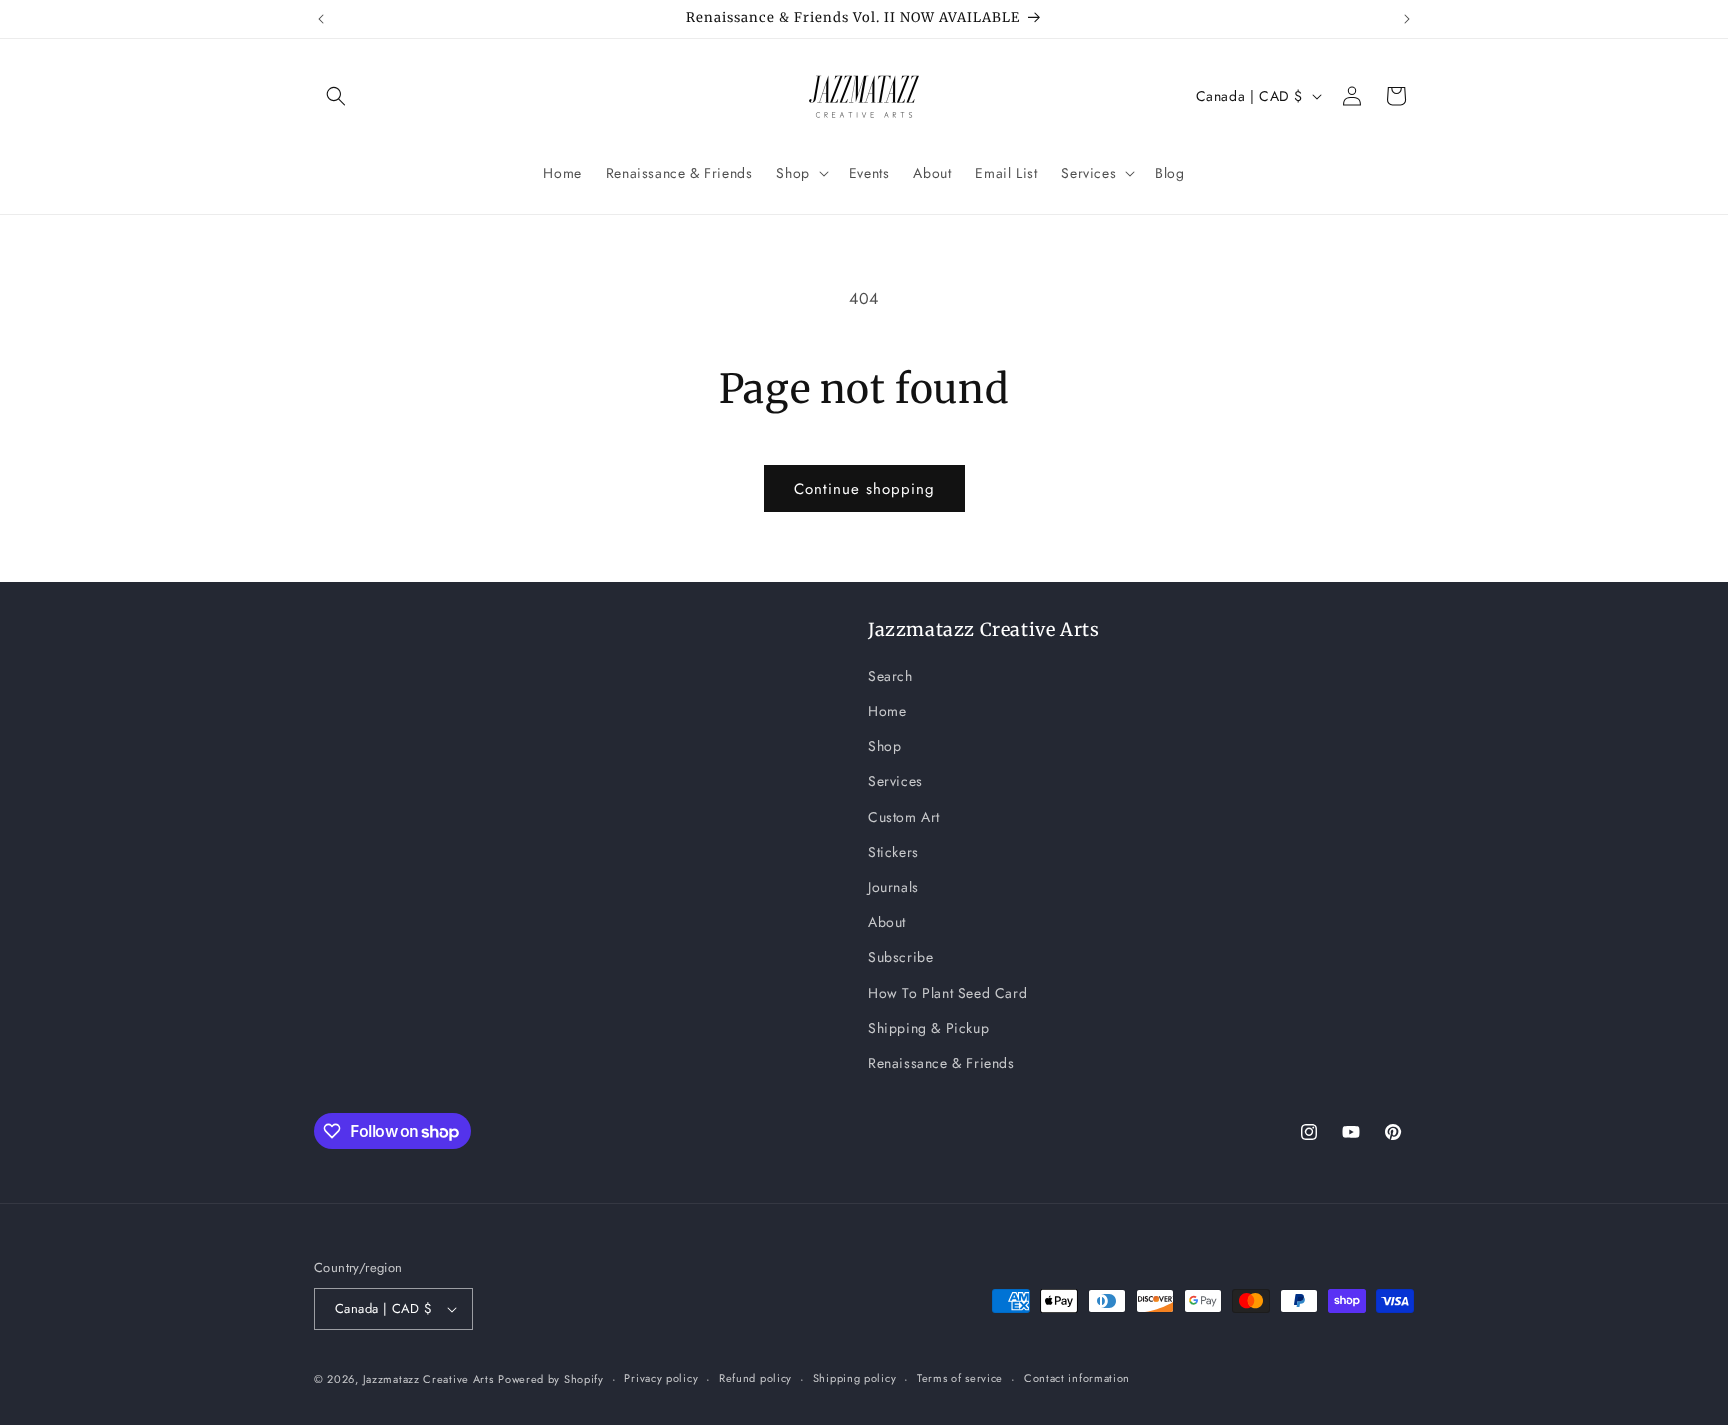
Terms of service (960, 1378)
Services (895, 781)
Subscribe (900, 957)
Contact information (1077, 1378)
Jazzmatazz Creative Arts (428, 1379)
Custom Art (904, 817)
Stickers (893, 852)
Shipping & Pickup (928, 1028)
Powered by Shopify (551, 1379)
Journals (893, 887)
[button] (336, 96)
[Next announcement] (1407, 19)
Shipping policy (855, 1378)
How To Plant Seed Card (947, 993)
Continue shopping (864, 489)
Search (890, 676)
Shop (884, 746)
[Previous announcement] (321, 19)
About (887, 922)
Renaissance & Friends (941, 1063)
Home (887, 711)
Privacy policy (661, 1378)
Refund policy (755, 1378)
